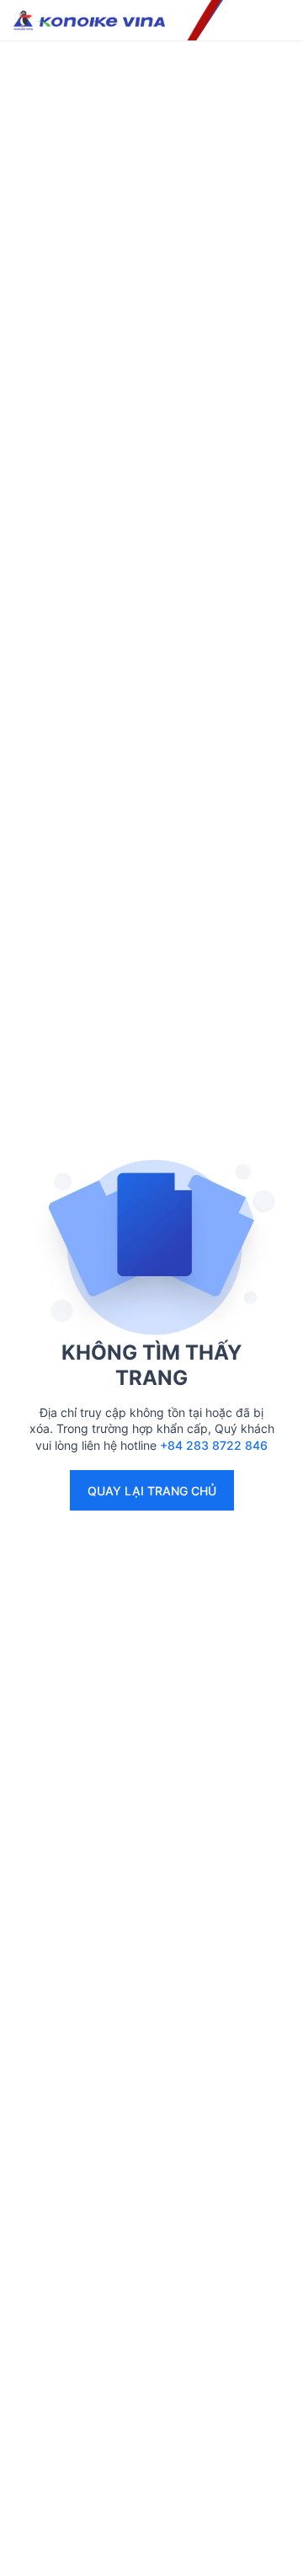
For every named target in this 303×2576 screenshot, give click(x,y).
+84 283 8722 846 (214, 1445)
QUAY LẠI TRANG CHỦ (152, 1491)
